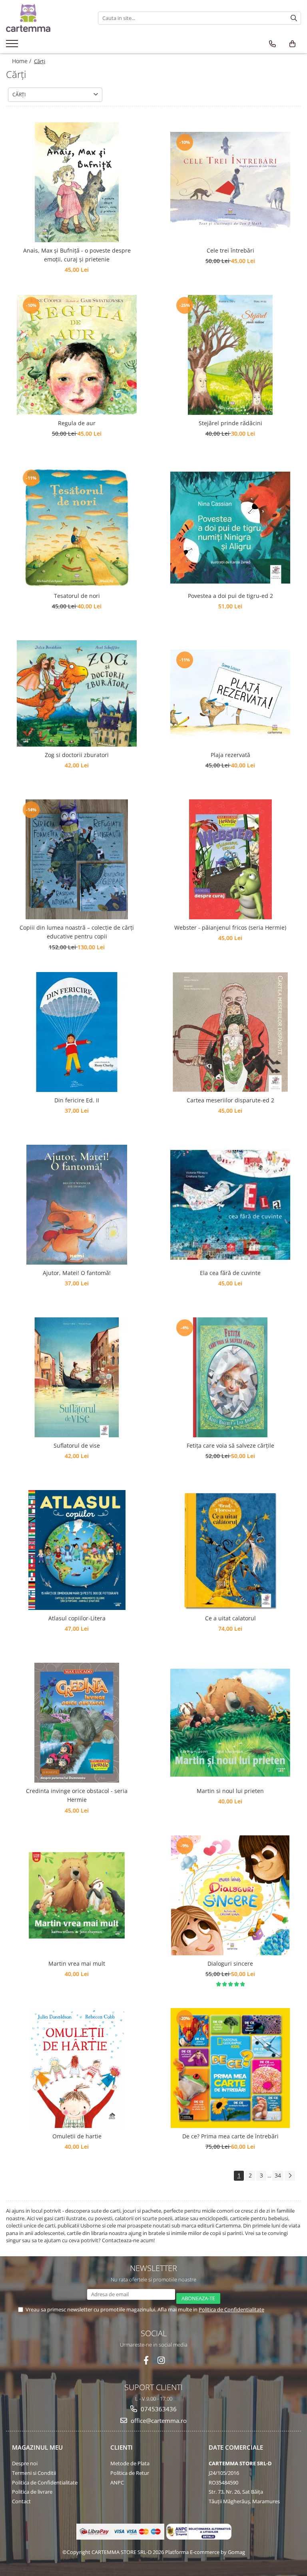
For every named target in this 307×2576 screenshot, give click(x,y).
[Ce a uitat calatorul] (230, 1550)
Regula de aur (77, 423)
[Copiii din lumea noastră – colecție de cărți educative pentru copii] (77, 859)
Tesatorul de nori (77, 596)
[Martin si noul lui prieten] (230, 1723)
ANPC (117, 2482)
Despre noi (25, 2463)
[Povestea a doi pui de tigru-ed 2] (230, 528)
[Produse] (13, 46)
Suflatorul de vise (77, 1445)
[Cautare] (294, 18)
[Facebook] (146, 2360)
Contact (21, 2501)
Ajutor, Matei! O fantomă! (77, 1273)
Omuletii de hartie (77, 2136)
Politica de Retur (130, 2473)
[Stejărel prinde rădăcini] (230, 355)
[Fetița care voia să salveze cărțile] (230, 1377)
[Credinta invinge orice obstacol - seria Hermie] (77, 1723)
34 (278, 2175)
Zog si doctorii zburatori (77, 755)
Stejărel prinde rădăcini (230, 423)
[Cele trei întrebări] (230, 182)
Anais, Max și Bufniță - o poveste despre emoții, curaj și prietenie (77, 255)
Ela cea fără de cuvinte (230, 1273)
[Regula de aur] (77, 355)
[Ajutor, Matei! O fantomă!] (77, 1205)
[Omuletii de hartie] (77, 2068)
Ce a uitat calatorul (230, 1618)
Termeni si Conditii (34, 2473)
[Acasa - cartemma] (46, 18)
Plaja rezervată (230, 755)
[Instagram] (161, 2360)
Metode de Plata (130, 2463)
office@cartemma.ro (158, 2421)
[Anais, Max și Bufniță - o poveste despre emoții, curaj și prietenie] (77, 182)
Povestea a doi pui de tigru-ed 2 (230, 596)
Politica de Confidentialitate (231, 2309)
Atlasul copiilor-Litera (77, 1618)
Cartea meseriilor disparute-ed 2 (230, 1100)
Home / (22, 61)
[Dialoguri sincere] (230, 1895)
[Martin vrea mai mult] (77, 1895)
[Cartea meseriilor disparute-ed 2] (230, 1032)
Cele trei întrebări (230, 250)
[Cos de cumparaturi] (292, 44)
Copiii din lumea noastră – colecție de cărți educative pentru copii (77, 932)
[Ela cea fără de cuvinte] (230, 1205)
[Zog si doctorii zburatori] (77, 694)
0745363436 (158, 2409)
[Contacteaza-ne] (272, 44)
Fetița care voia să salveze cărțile (230, 1445)
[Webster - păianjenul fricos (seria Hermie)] (230, 859)
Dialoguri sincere (230, 1963)
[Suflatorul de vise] (77, 1377)
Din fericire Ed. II (77, 1100)
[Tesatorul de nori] (77, 528)
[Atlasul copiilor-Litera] (77, 1550)
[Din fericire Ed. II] (77, 1032)
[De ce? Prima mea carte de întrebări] (230, 2068)
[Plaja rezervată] (230, 693)
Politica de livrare (32, 2492)
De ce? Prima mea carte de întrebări (230, 2136)
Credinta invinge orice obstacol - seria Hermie (77, 1795)
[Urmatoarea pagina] (290, 2176)
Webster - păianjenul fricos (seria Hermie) (230, 927)
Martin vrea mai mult (77, 1963)
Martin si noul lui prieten (230, 1791)
